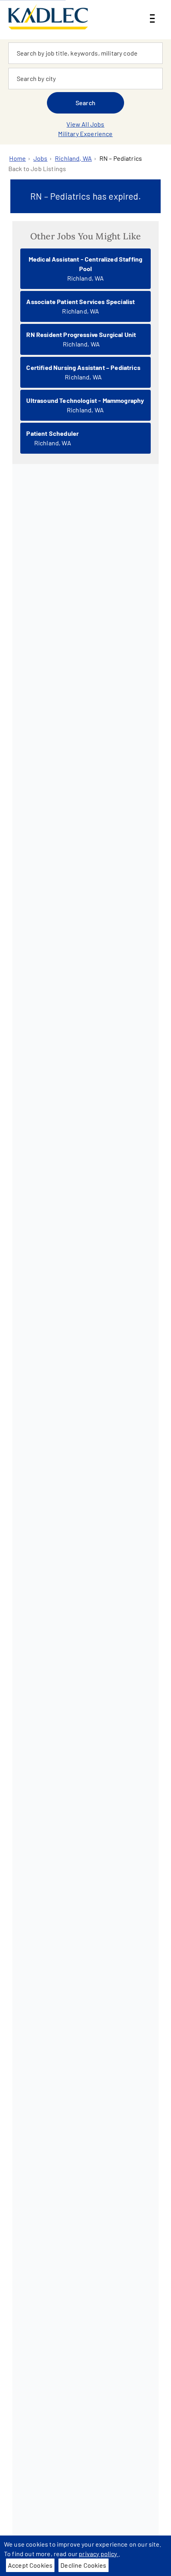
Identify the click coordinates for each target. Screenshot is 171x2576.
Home (17, 158)
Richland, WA (73, 158)
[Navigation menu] (152, 12)
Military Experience (85, 134)
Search (85, 103)
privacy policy (98, 2554)
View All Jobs (85, 124)
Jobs (41, 158)
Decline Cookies (83, 2565)
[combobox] (85, 53)
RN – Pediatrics (121, 158)
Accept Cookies (30, 2565)
